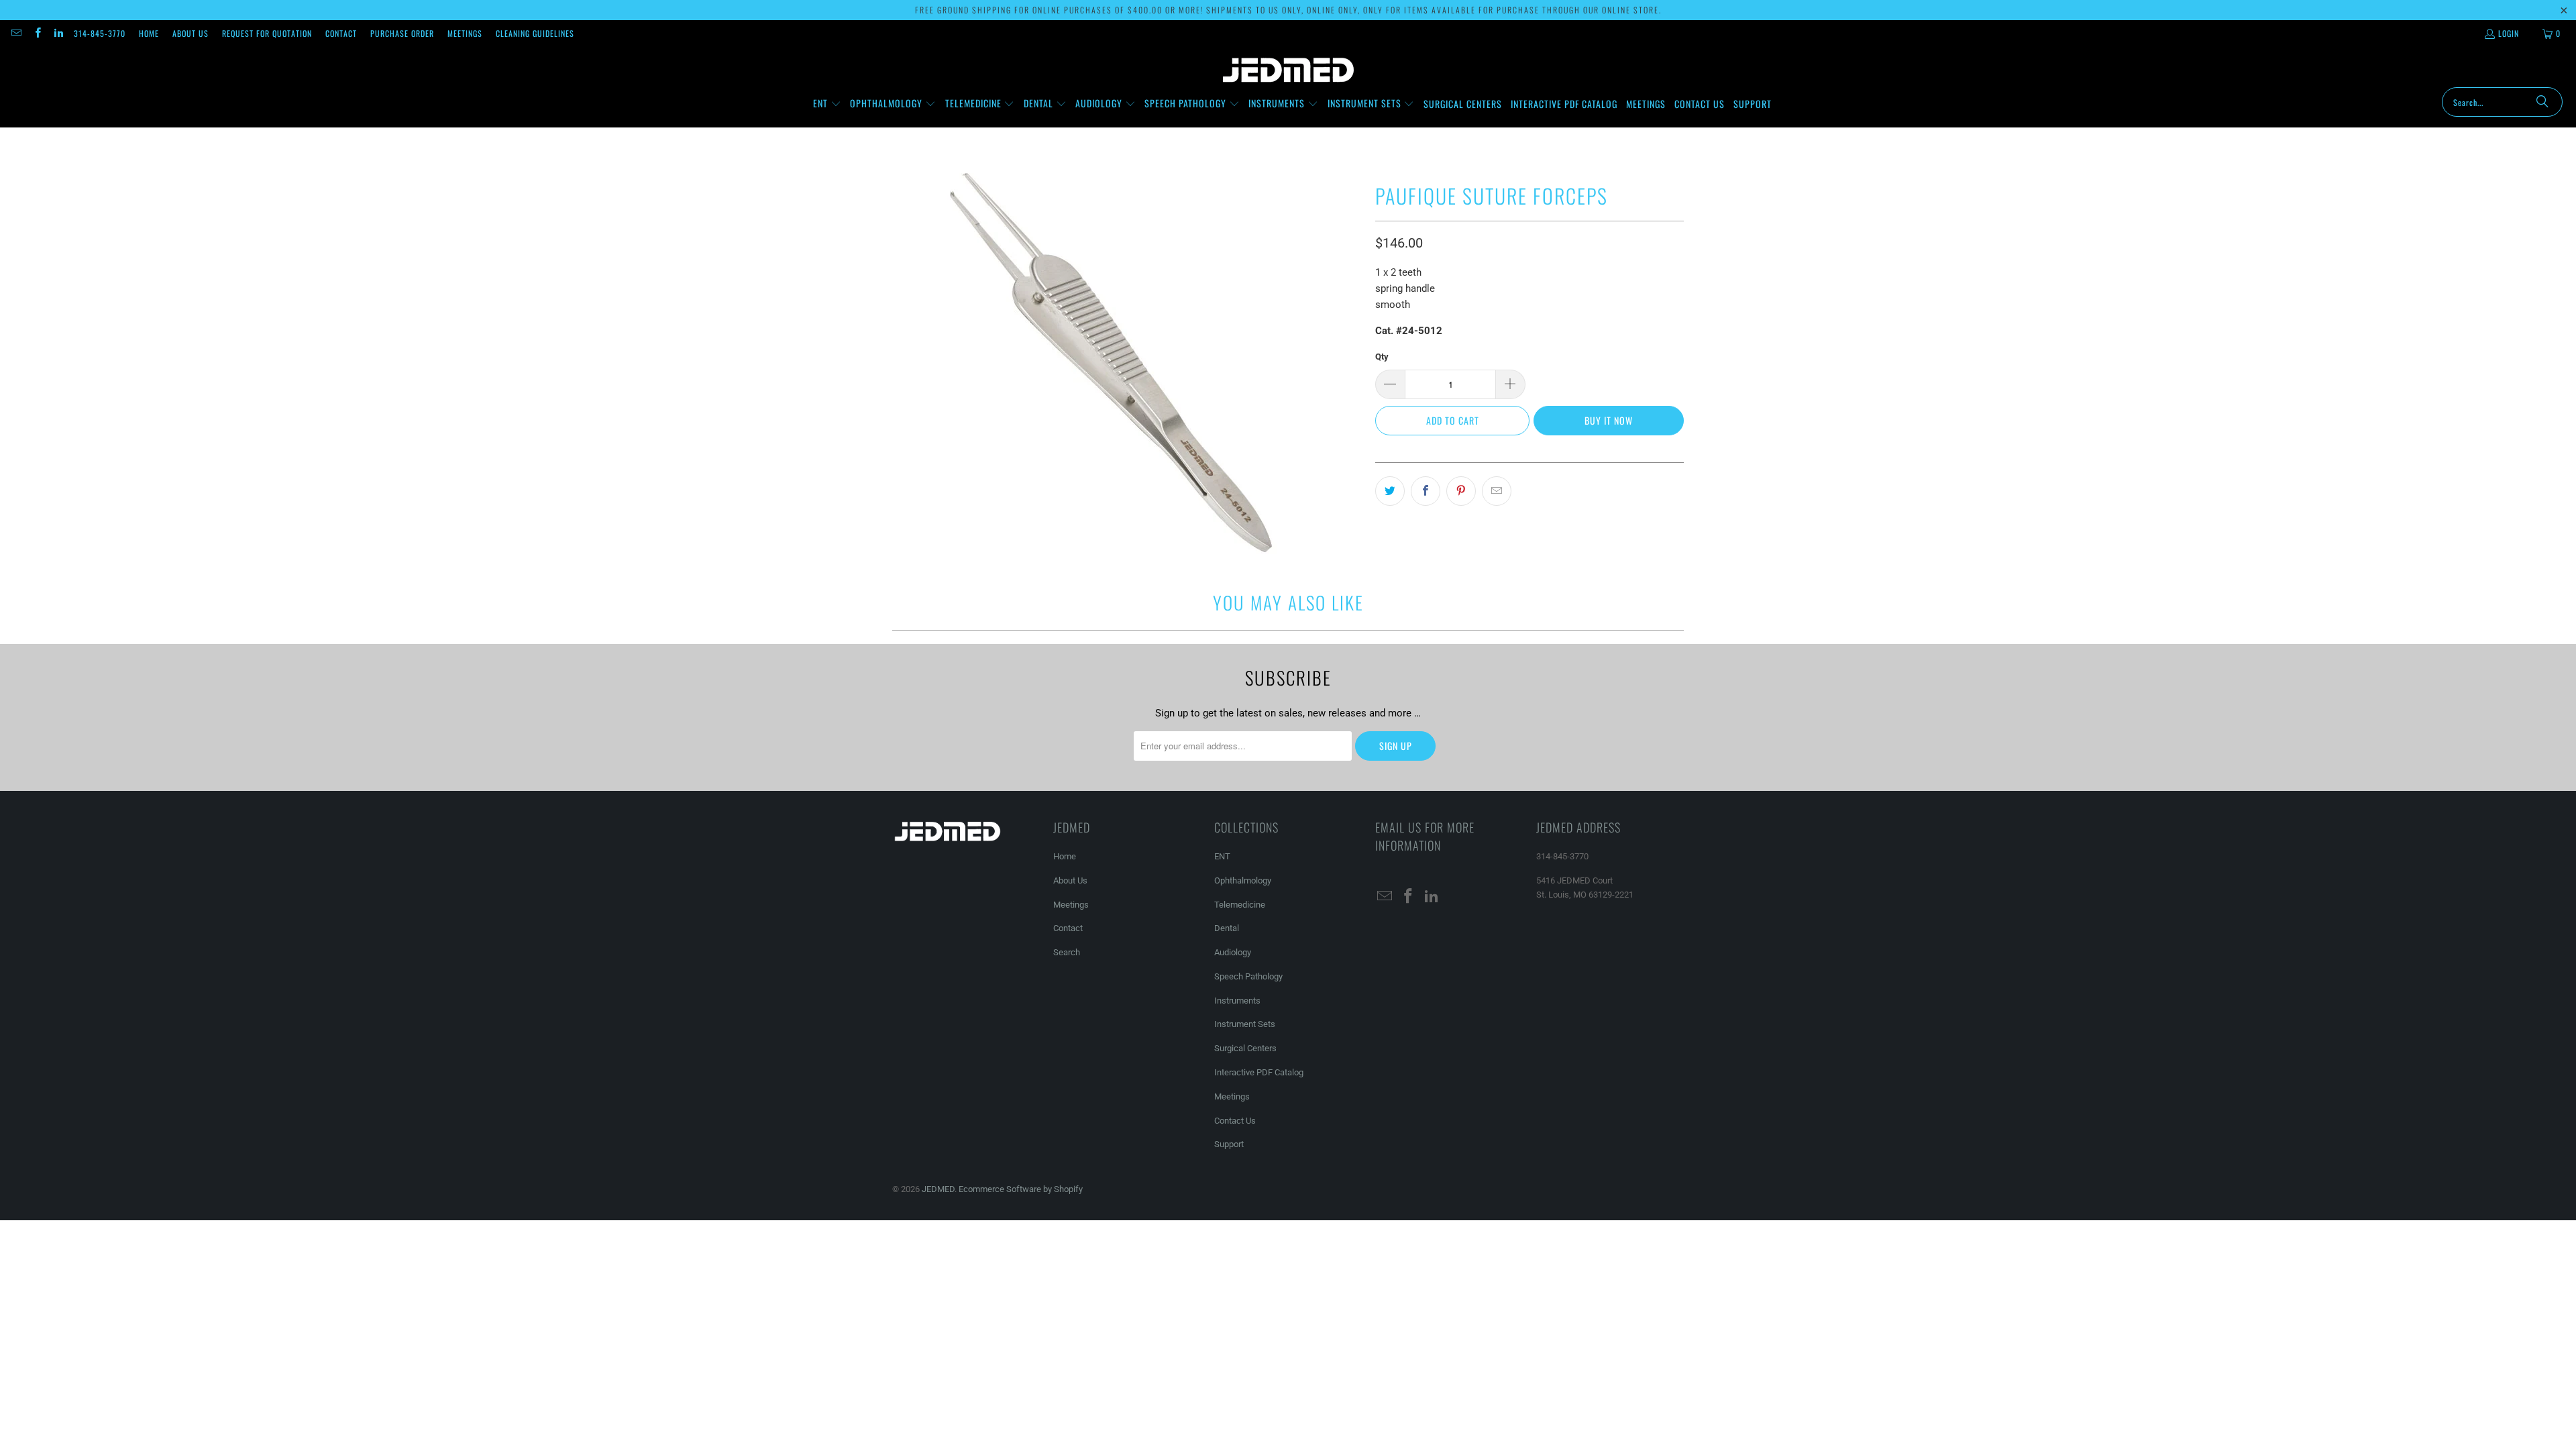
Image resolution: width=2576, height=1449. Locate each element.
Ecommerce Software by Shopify (1021, 1189)
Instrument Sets (1245, 1024)
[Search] (2542, 102)
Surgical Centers (1245, 1048)
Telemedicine (1240, 905)
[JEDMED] (1288, 70)
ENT (1222, 856)
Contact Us (1235, 1121)
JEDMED (938, 1189)
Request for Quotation (267, 33)
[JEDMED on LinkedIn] (58, 33)
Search (1067, 952)
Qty (1382, 357)
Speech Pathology (1248, 976)
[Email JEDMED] (16, 33)
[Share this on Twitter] (1390, 491)
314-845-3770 (100, 33)
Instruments (1237, 1001)
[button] (827, 104)
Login (2509, 33)
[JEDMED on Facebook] (37, 33)
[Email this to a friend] (1497, 491)
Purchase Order (402, 33)
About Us (191, 33)
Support (1229, 1144)
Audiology (1233, 952)
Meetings (465, 33)
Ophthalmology (1243, 880)
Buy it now (1609, 420)
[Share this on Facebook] (1426, 491)
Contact (341, 33)
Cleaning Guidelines (535, 33)
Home (149, 33)
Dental (1227, 928)
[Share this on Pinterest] (1461, 491)
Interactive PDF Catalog (1259, 1072)
